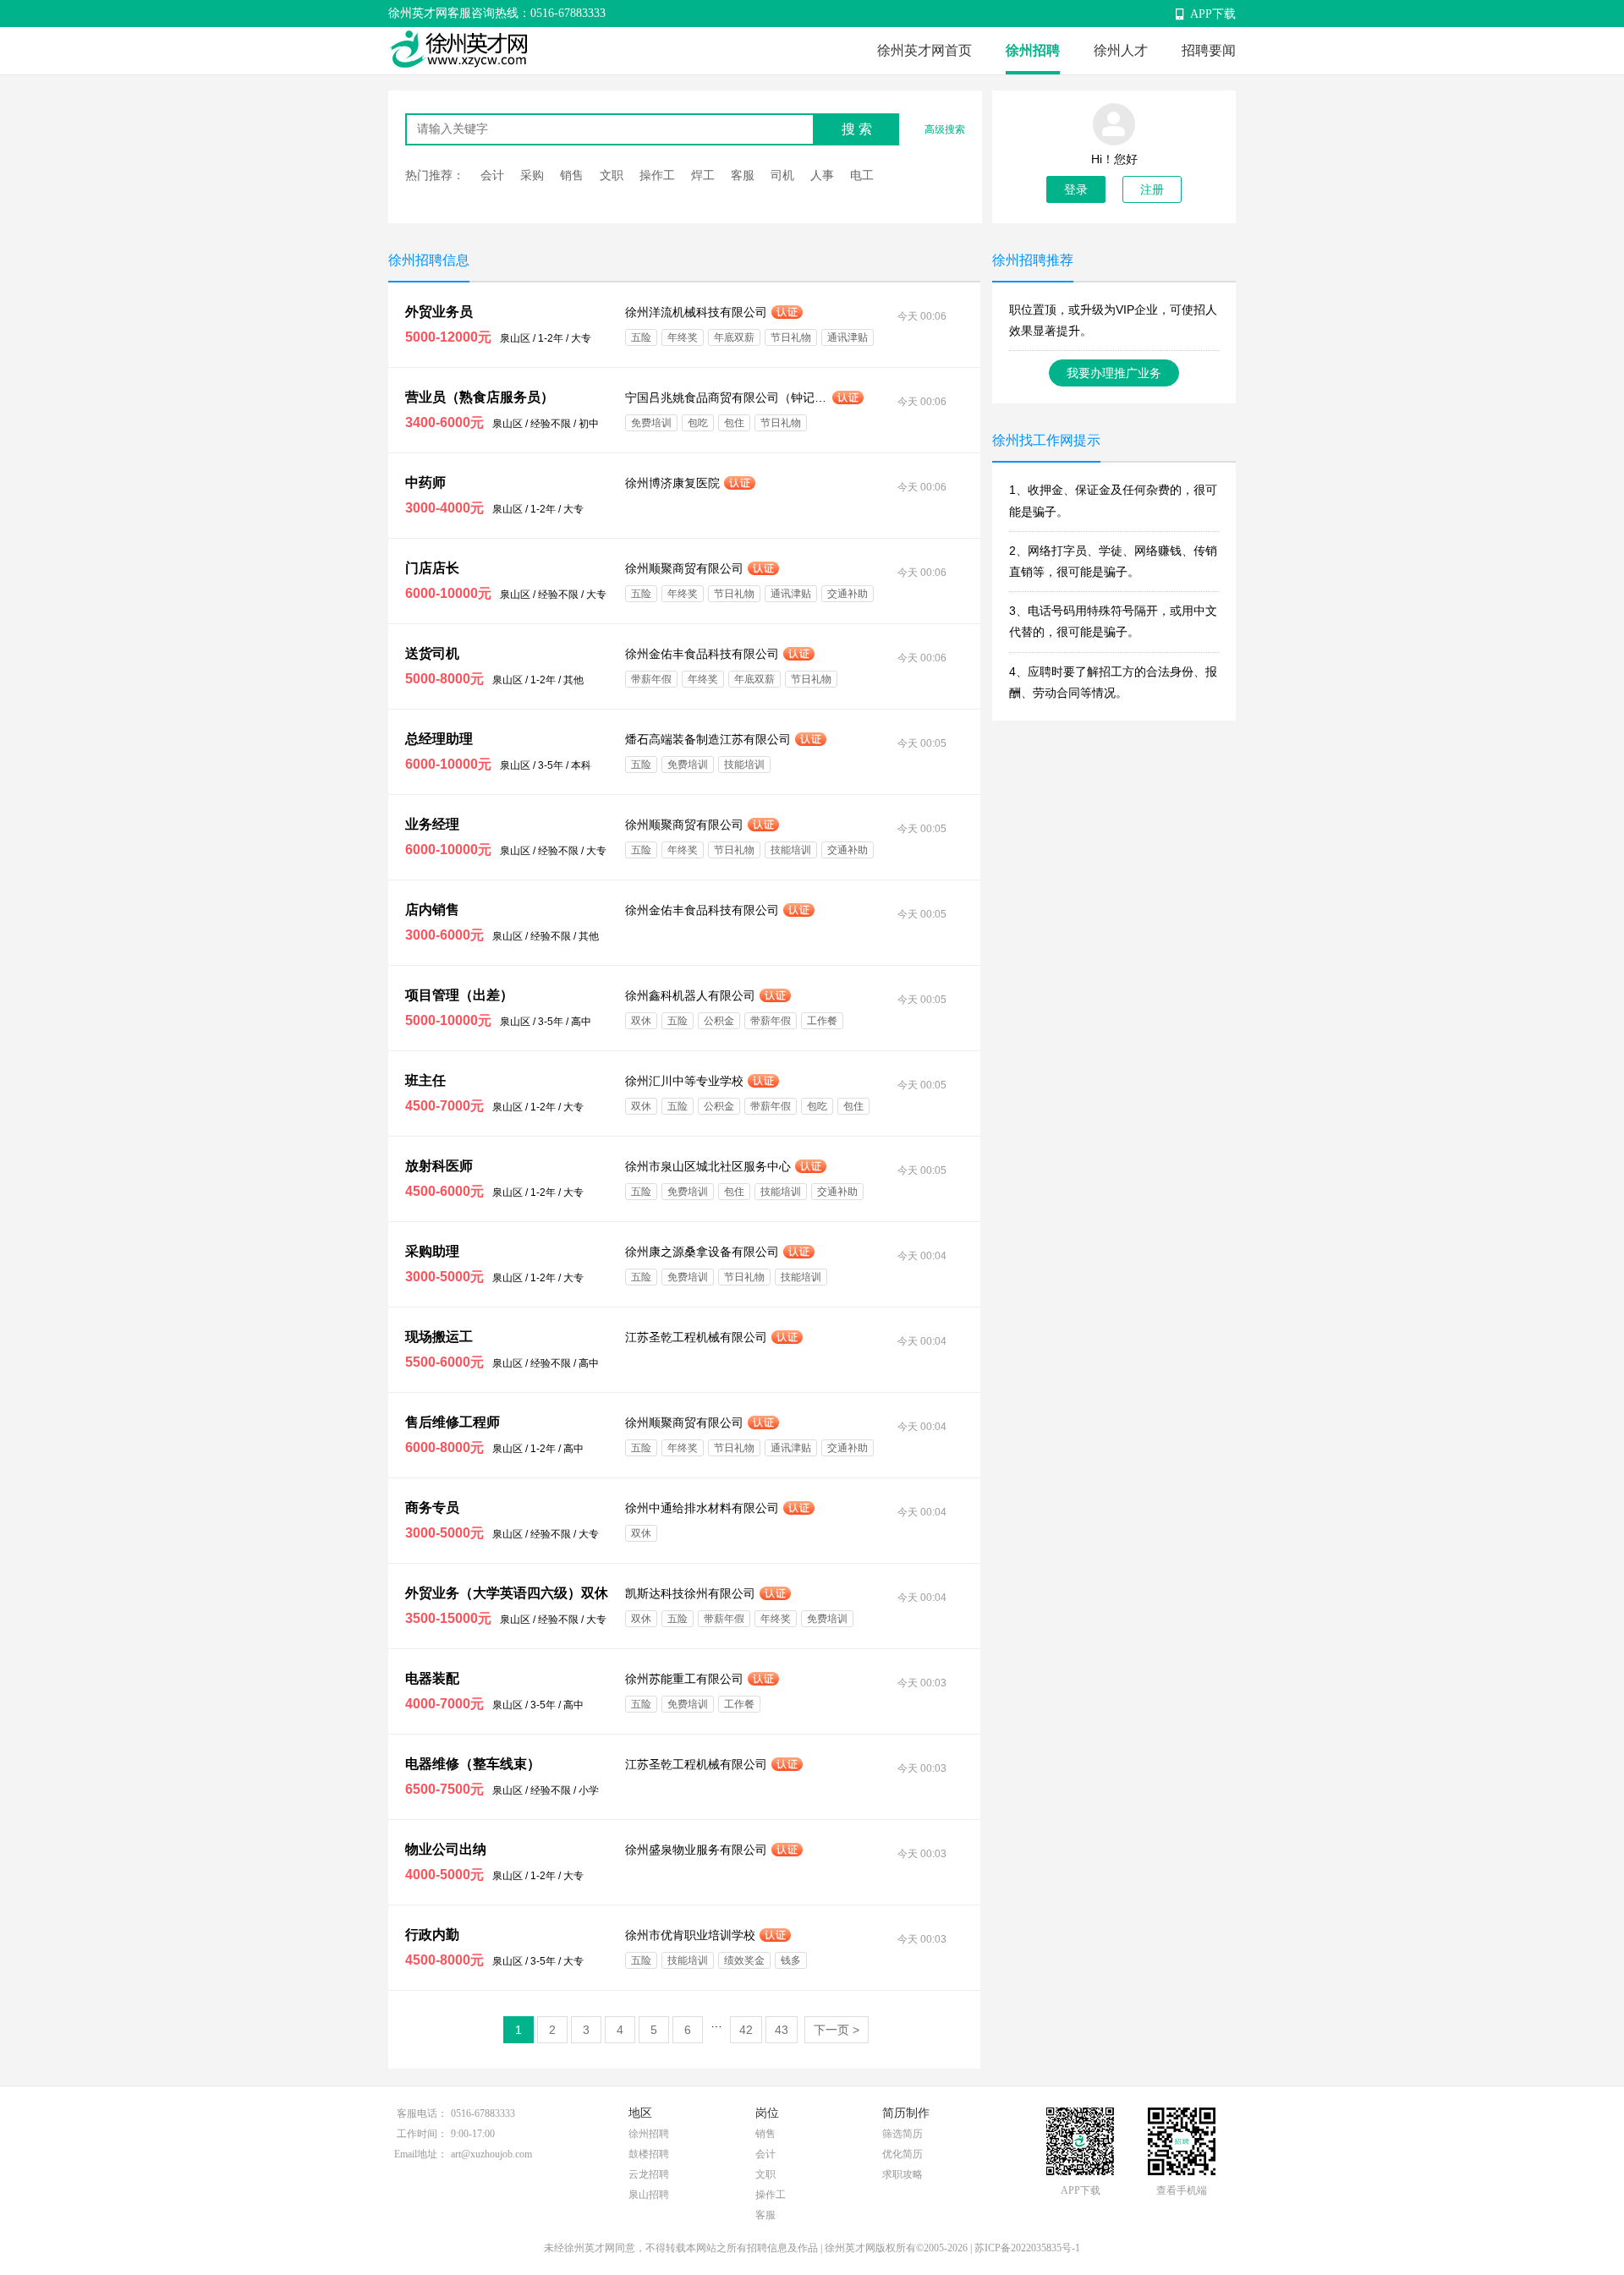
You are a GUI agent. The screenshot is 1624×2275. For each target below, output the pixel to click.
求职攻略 (903, 2174)
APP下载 (1213, 14)
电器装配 (432, 1678)
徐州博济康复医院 (672, 483)
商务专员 (432, 1508)
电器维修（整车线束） (473, 1764)
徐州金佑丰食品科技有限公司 (702, 654)
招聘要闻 (1209, 50)
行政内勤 (432, 1935)
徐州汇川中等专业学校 (684, 1081)
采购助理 (432, 1251)
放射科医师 (439, 1166)
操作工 (657, 175)
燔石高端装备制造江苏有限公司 (708, 739)
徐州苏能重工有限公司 (684, 1679)
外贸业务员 (439, 312)
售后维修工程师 (453, 1422)
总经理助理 (439, 739)
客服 (743, 175)
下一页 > (837, 2030)
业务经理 (432, 824)
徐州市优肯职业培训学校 (690, 1935)
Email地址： (421, 2154)
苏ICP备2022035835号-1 (1027, 2248)
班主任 (425, 1080)
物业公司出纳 (446, 1849)
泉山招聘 (649, 2195)
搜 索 (857, 129)
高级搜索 (945, 129)
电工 (862, 175)
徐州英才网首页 (924, 50)
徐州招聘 (1033, 50)
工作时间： (422, 2134)
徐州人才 (1121, 50)
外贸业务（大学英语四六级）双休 (507, 1593)
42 (746, 2030)
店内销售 (432, 910)
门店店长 (432, 568)
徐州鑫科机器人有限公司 (690, 995)
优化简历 (903, 2154)
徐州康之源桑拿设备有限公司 (702, 1252)
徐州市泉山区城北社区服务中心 (708, 1166)
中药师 (425, 482)
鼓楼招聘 (649, 2154)
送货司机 (432, 653)
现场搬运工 (439, 1337)
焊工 (703, 175)
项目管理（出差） (459, 995)
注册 (1152, 189)
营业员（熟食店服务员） (480, 397)
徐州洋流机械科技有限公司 (696, 312)
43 (782, 2030)
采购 (532, 175)
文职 (612, 175)
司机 (782, 175)
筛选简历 (903, 2134)
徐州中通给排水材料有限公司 (702, 1508)
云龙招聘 (649, 2174)
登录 (1076, 189)
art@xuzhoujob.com (491, 2154)
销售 (572, 175)
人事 (822, 175)
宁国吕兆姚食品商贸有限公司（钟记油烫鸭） (727, 397)
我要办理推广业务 (1114, 373)
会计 (492, 175)
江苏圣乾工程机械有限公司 (696, 1337)
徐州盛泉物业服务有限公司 (696, 1850)
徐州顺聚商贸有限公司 (684, 568)
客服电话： (422, 2113)
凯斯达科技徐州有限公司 (690, 1593)
